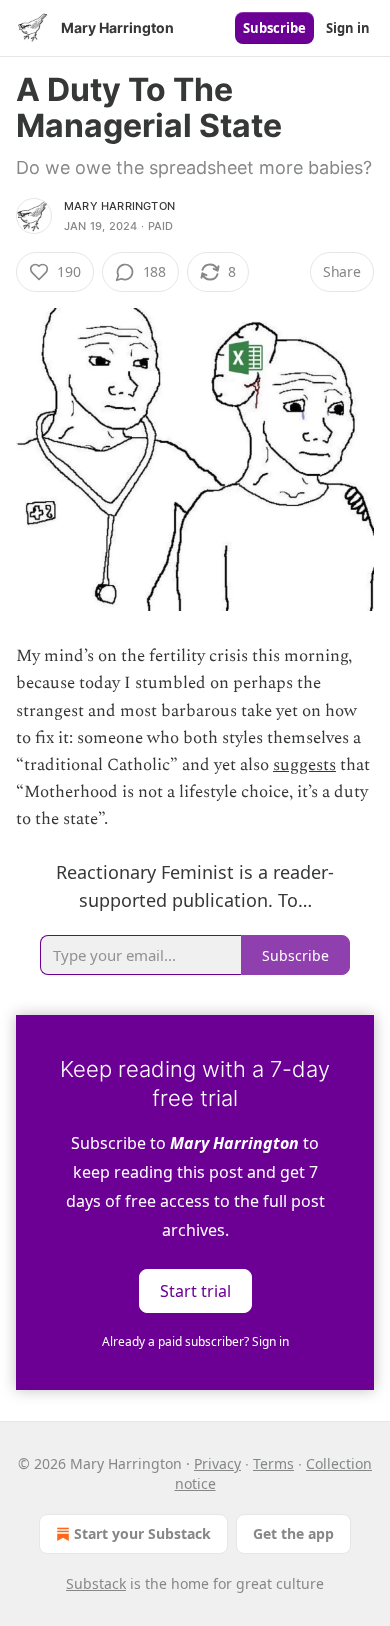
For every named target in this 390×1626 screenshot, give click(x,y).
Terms (273, 1463)
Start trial (195, 1291)
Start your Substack (142, 1533)
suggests (304, 765)
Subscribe (274, 28)
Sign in (348, 28)
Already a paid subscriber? (195, 1341)
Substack (96, 1583)
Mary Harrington (119, 206)
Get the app (293, 1533)
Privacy (217, 1463)
